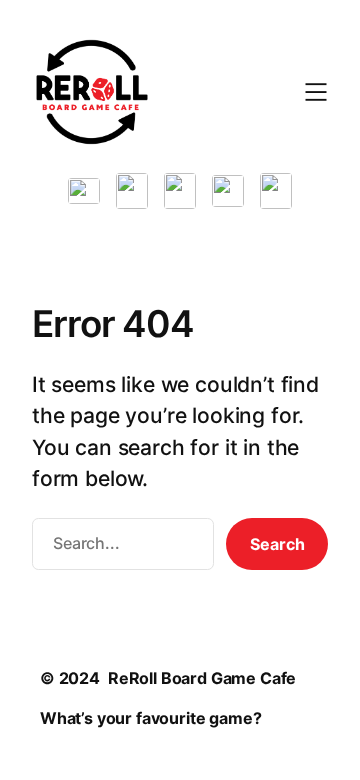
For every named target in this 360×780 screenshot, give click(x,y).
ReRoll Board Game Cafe (202, 678)
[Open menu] (316, 92)
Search (277, 544)
